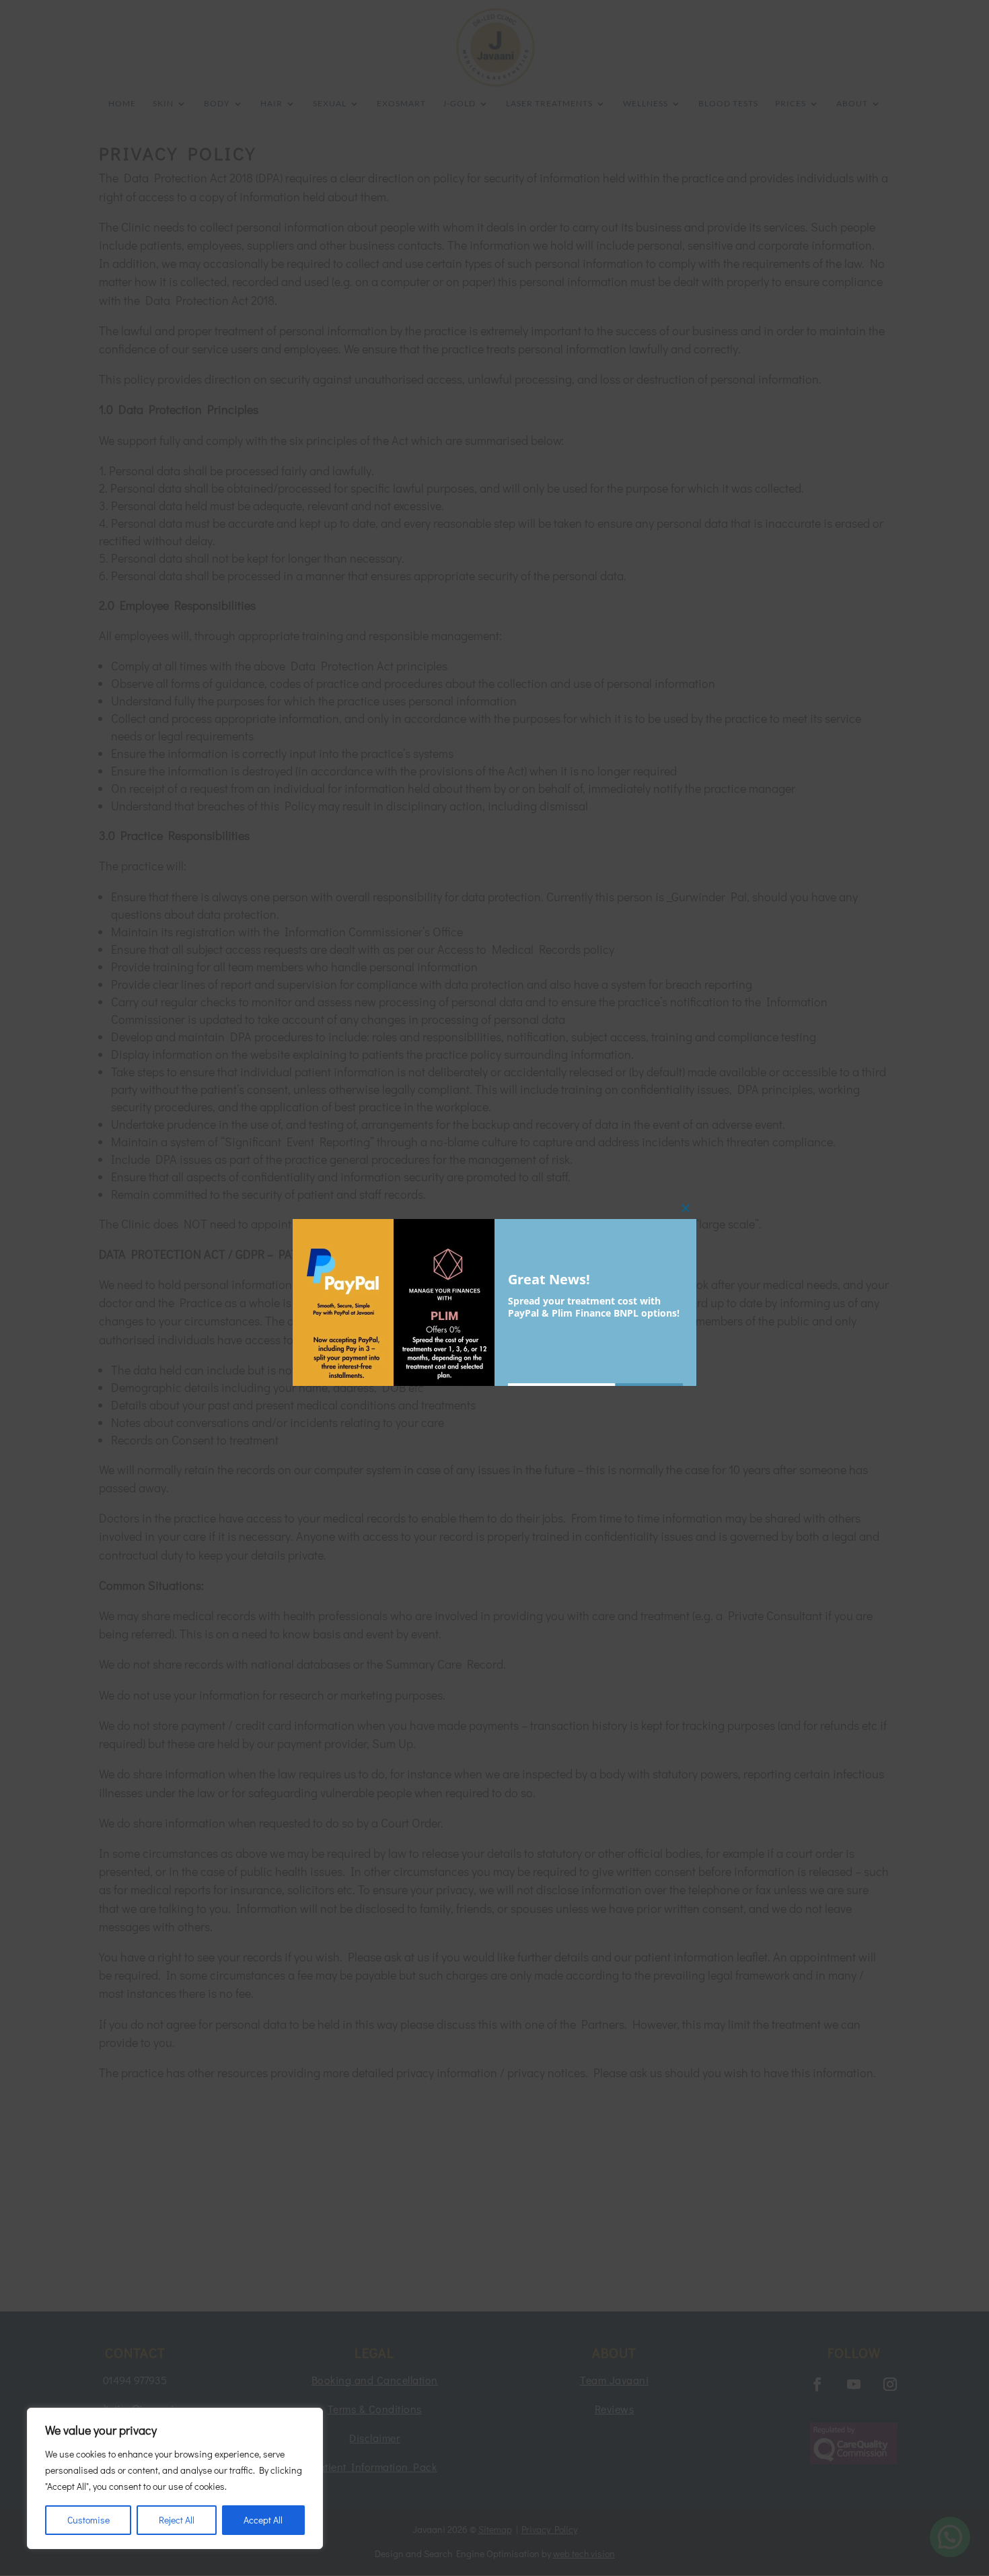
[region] (175, 2478)
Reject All (177, 2520)
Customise (88, 2520)
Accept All (263, 2520)
